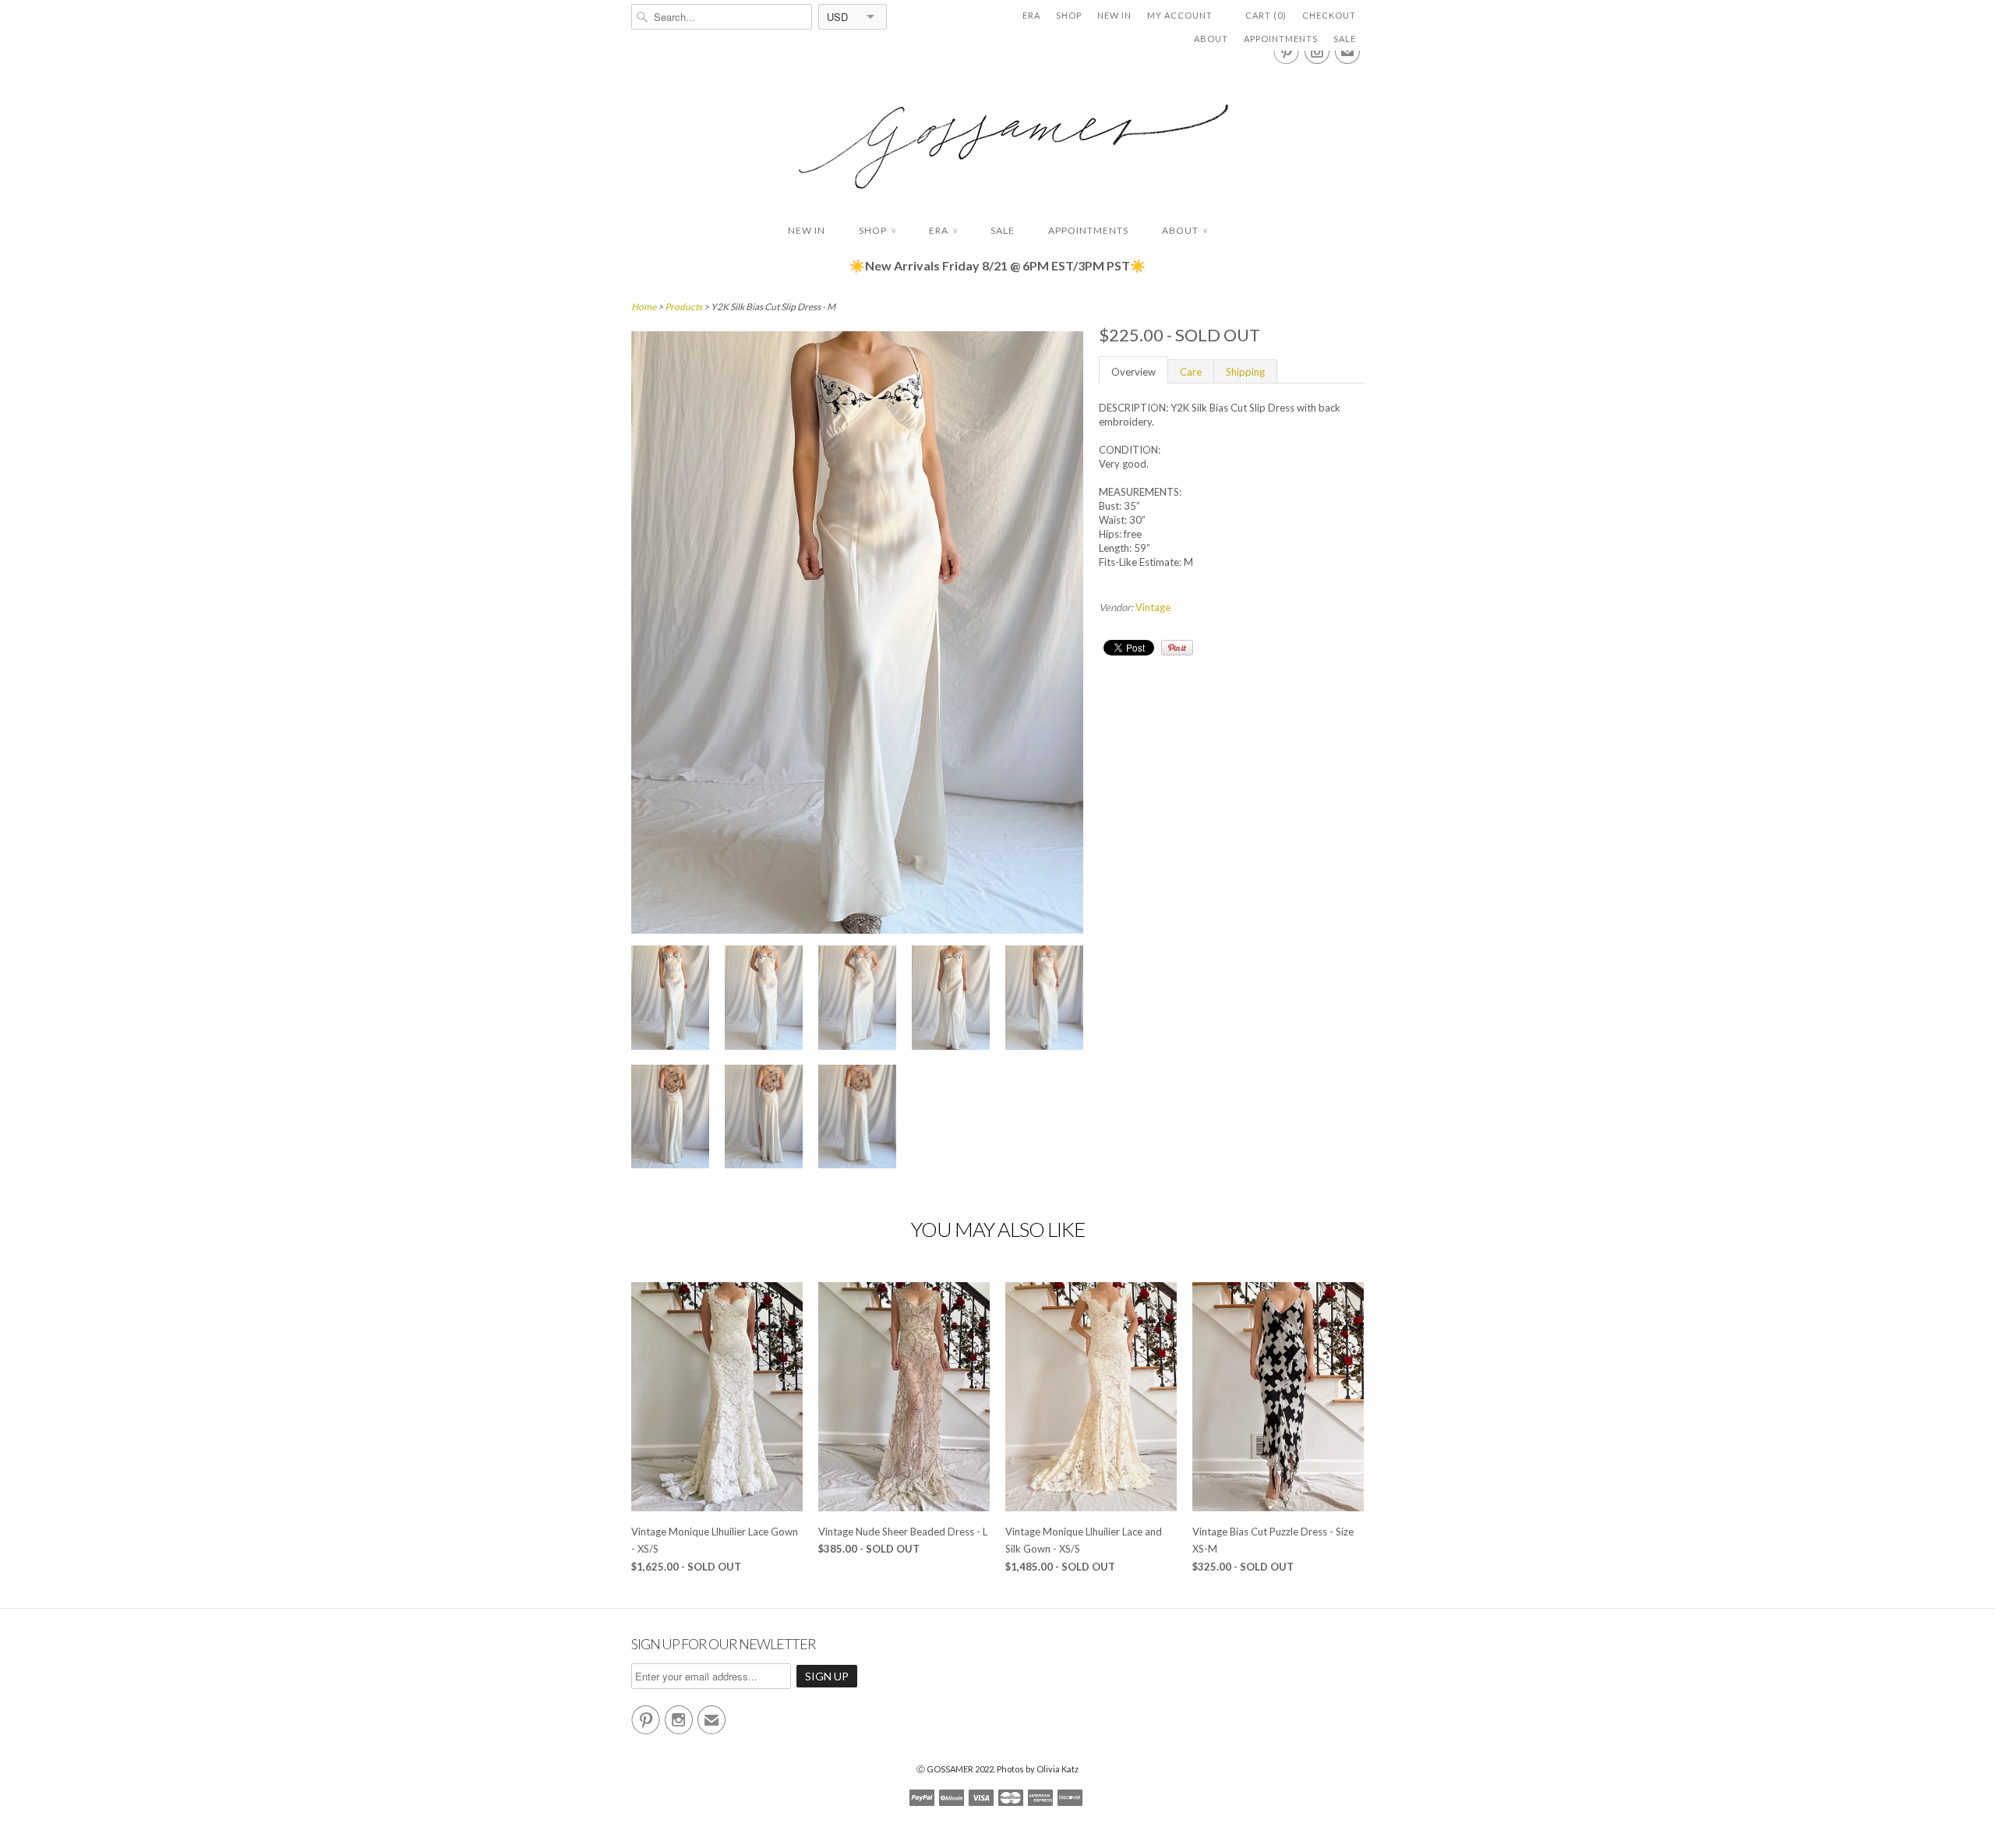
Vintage (1153, 607)
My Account (1180, 15)
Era (1031, 15)
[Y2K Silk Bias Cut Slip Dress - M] (670, 1000)
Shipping (1245, 372)
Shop (1069, 15)
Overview (1133, 372)
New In (1114, 15)
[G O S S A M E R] (997, 132)
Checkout (1329, 15)
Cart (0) (1266, 15)
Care (1191, 372)
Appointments (1281, 39)
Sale (1345, 39)
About (1211, 39)
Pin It (1177, 648)
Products (683, 307)
